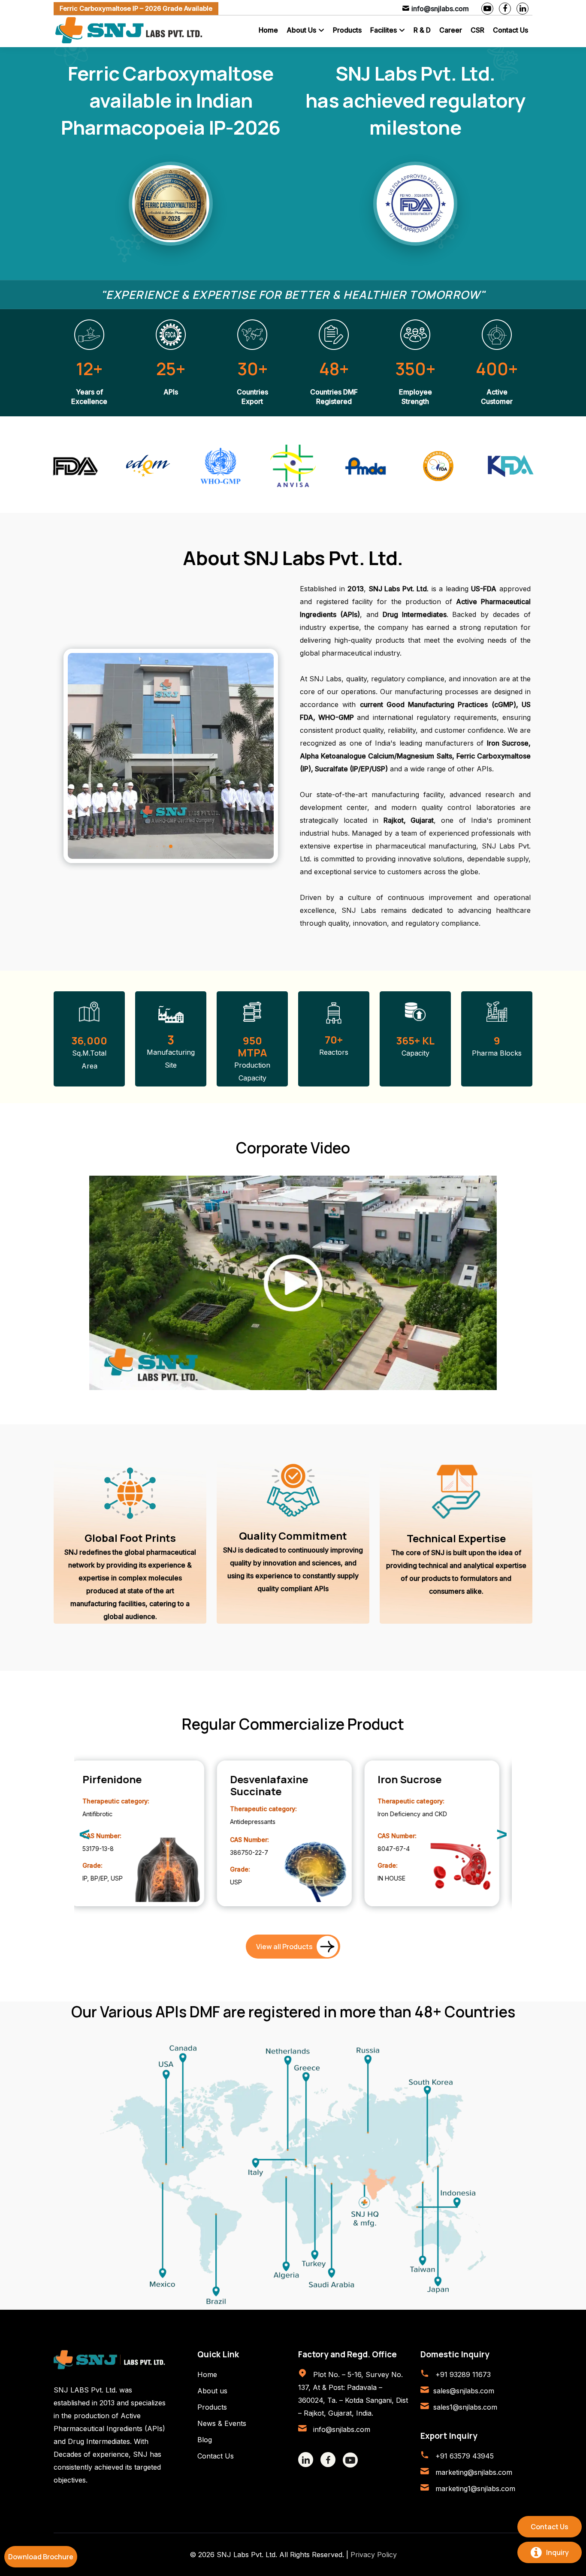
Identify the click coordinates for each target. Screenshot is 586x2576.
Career (451, 30)
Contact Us (510, 30)
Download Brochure (41, 2557)
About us (212, 2391)
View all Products (284, 1947)
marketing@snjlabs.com (473, 2472)
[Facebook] (505, 9)
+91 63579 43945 (464, 2456)
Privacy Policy (374, 2555)
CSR (477, 30)
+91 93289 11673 (462, 2374)
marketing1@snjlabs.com (474, 2489)
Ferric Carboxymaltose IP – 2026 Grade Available (136, 8)
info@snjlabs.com (341, 2429)
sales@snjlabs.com (464, 2391)
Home (268, 30)
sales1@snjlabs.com (465, 2407)
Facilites (384, 30)
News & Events (222, 2423)
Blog (205, 2440)
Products (347, 30)
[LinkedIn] (523, 9)
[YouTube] (487, 9)
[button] (192, 847)
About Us (301, 30)
